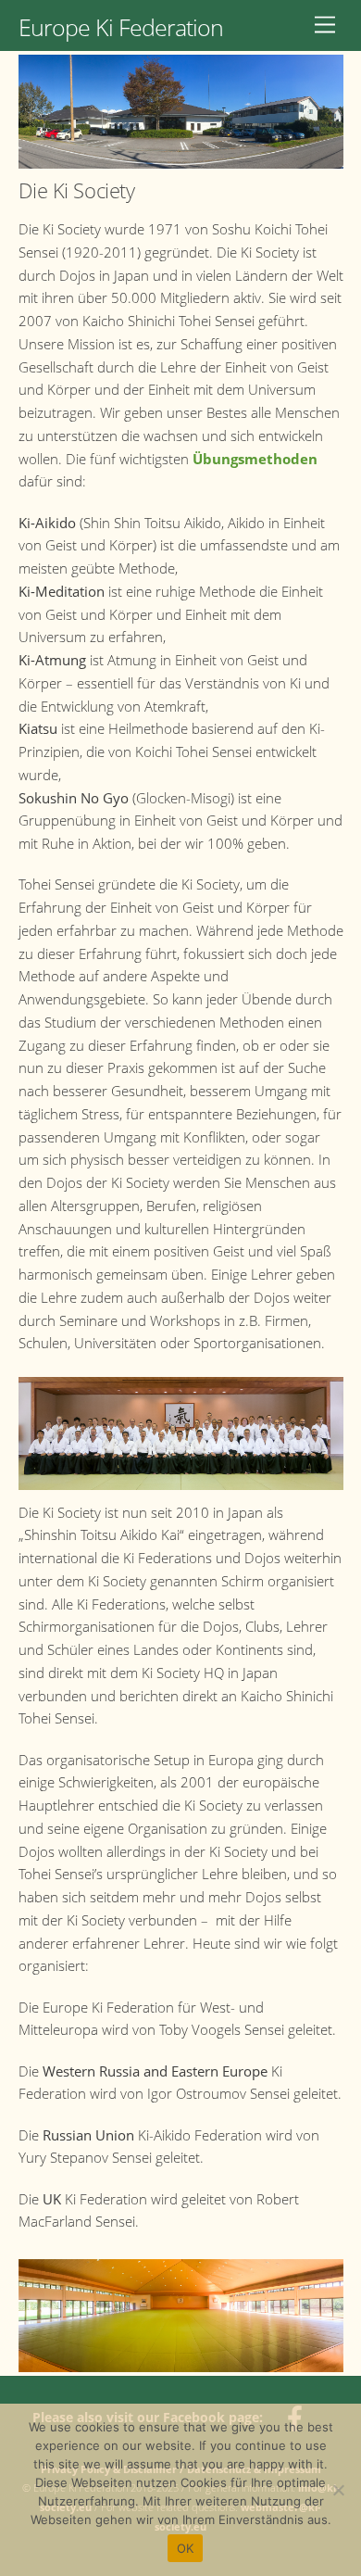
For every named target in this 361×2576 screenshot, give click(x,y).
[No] (338, 2490)
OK (186, 2548)
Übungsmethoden (255, 459)
